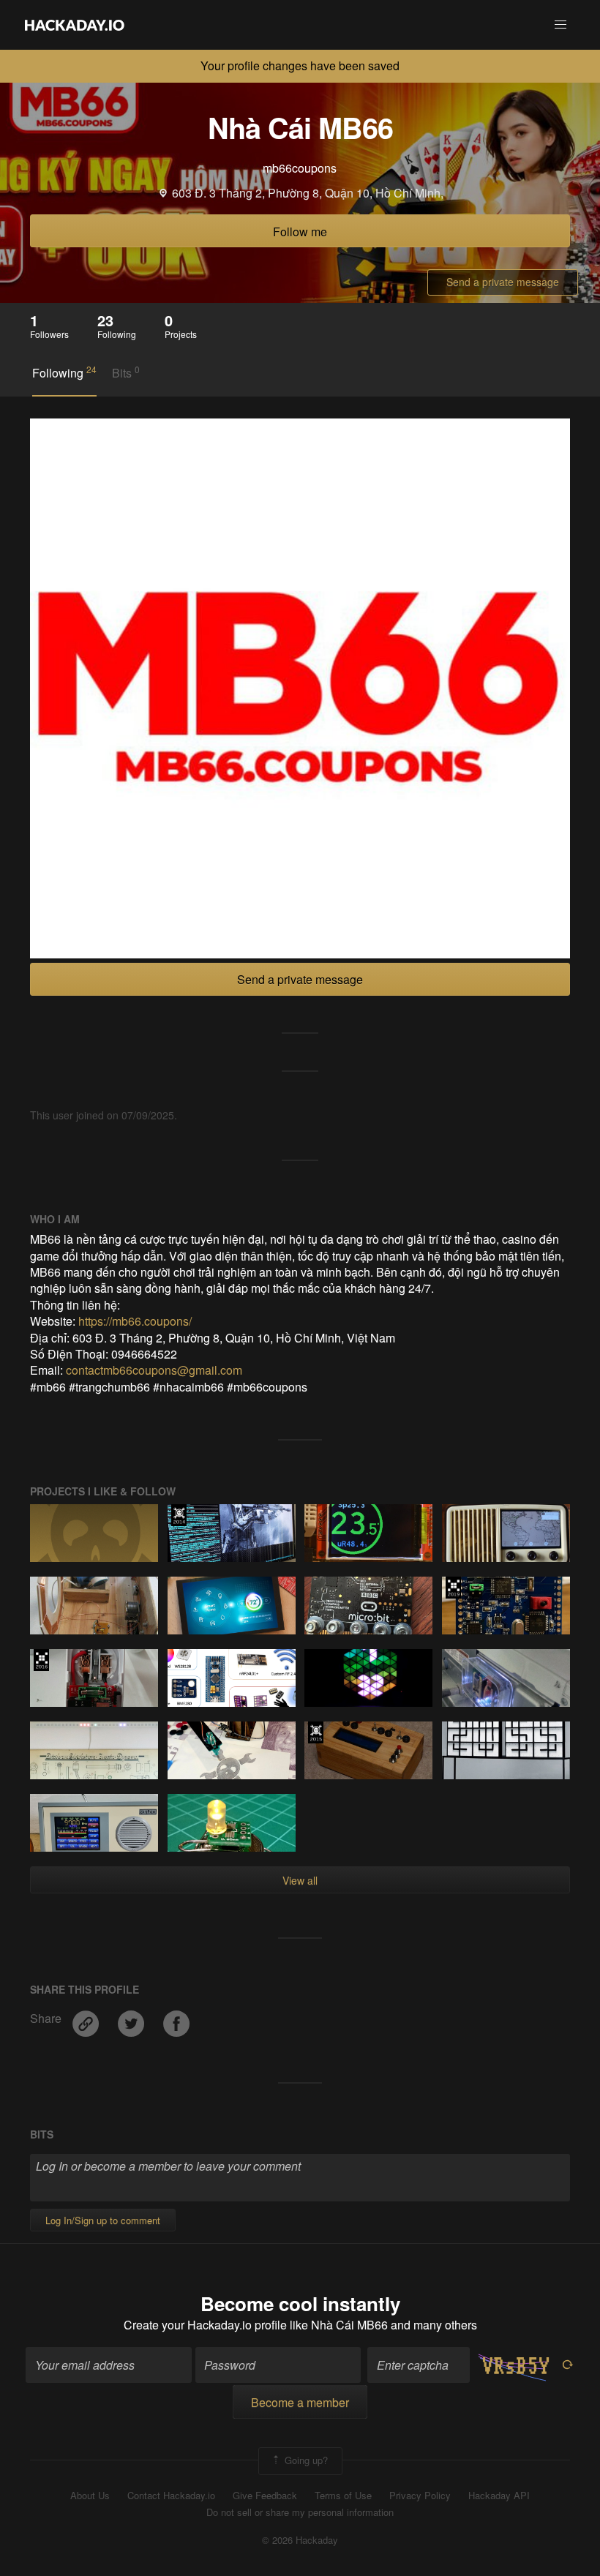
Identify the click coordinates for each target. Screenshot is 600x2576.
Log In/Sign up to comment (103, 2220)
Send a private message (503, 282)
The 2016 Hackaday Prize (41, 1660)
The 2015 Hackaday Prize (316, 1732)
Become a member (300, 2402)
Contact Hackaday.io (171, 2496)
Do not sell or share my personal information (300, 2512)
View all (300, 1880)
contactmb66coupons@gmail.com (154, 1370)
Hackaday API (499, 2496)
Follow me (300, 232)
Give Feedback (265, 2496)
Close (584, 66)
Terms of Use (343, 2496)
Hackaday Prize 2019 (453, 1588)
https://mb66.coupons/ (135, 1321)
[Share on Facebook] (176, 2018)
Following (64, 372)
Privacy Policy (420, 2496)
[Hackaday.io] (75, 25)
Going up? (305, 2460)
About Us (90, 2496)
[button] (560, 25)
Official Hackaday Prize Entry (179, 1515)
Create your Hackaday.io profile (205, 2325)
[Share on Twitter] (132, 2018)
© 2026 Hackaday (300, 2540)
